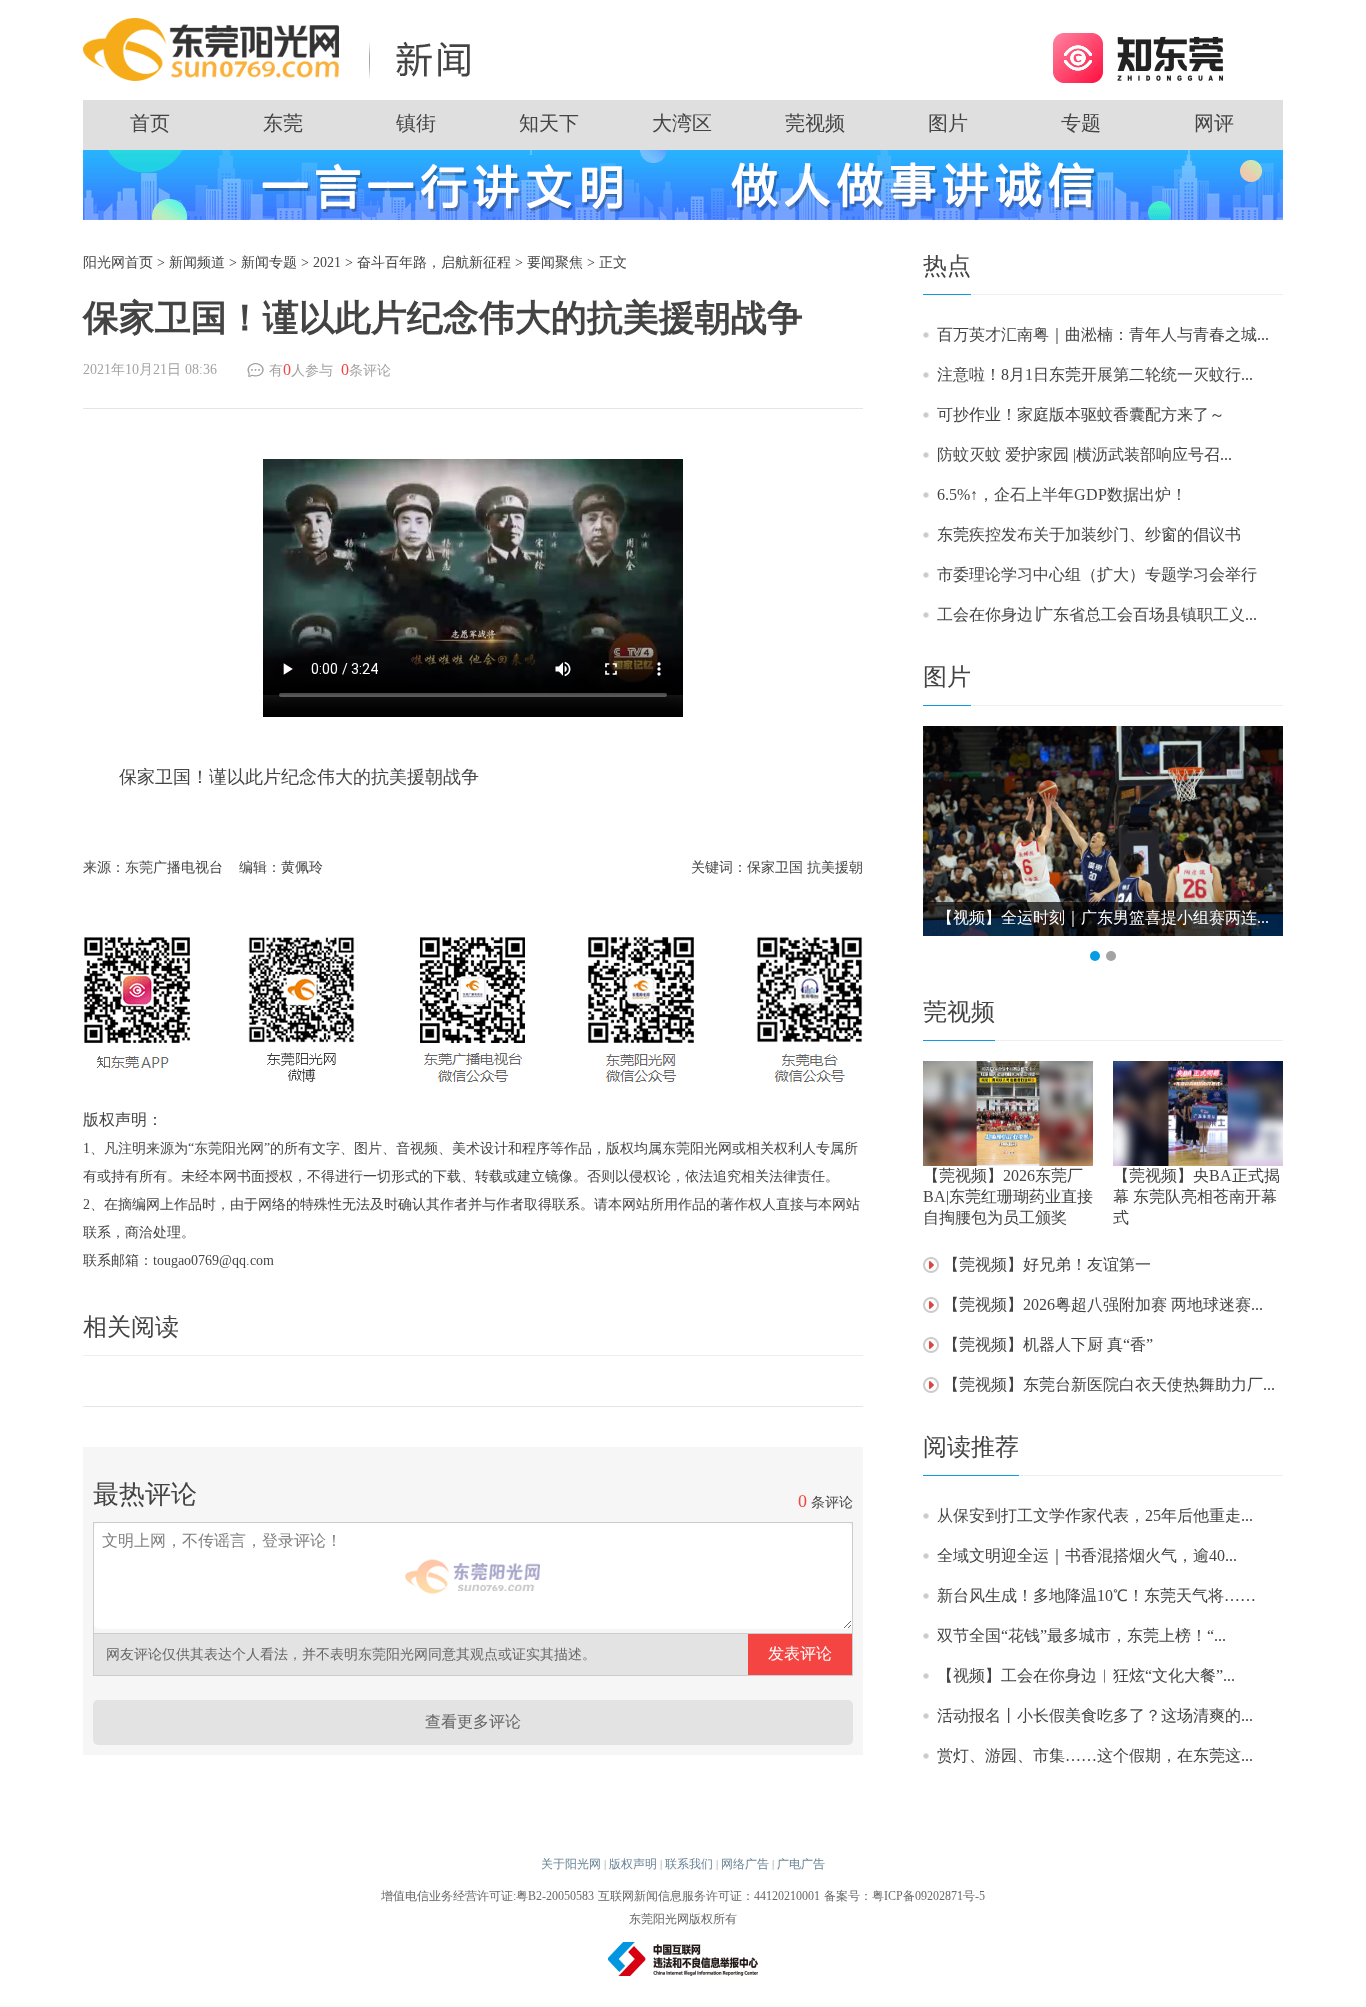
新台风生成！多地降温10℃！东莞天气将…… (1096, 1595)
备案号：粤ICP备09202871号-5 (904, 1896)
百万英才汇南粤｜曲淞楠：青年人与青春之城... (1103, 334)
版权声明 (633, 1864)
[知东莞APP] (1137, 56)
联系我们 (689, 1864)
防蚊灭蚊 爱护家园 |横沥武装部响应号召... (1084, 454)
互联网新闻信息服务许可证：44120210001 (709, 1896)
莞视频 (815, 123)
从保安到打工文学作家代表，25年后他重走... (1095, 1515)
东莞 (283, 123)
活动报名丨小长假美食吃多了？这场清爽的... (1095, 1715)
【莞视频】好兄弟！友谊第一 (1047, 1264)
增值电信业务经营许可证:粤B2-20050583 (487, 1896)
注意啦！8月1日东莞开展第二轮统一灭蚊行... (1095, 374)
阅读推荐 (971, 1447)
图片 (948, 123)
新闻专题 (269, 262)
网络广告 (745, 1864)
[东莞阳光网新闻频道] (283, 48)
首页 (150, 123)
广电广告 (801, 1864)
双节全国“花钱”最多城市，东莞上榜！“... (1081, 1635)
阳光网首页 (118, 262)
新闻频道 (197, 262)
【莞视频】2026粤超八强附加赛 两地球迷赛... (1103, 1304)
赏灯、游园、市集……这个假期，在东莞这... (1095, 1755)
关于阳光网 (571, 1864)
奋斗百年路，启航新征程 (434, 262)
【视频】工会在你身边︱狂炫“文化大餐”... (1086, 1675)
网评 (1214, 123)
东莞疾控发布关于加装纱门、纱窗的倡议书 (1089, 534)
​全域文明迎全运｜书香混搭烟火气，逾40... (1087, 1555)
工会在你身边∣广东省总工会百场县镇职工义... (1097, 614)
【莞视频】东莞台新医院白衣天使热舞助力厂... (1109, 1384)
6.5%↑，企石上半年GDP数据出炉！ (1062, 494)
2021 (327, 262)
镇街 (416, 123)
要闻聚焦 (555, 262)
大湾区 (682, 123)
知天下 (549, 123)
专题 (1081, 123)
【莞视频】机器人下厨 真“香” (1048, 1344)
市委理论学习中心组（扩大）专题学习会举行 (1097, 574)
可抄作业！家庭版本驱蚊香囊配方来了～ (1081, 414)
